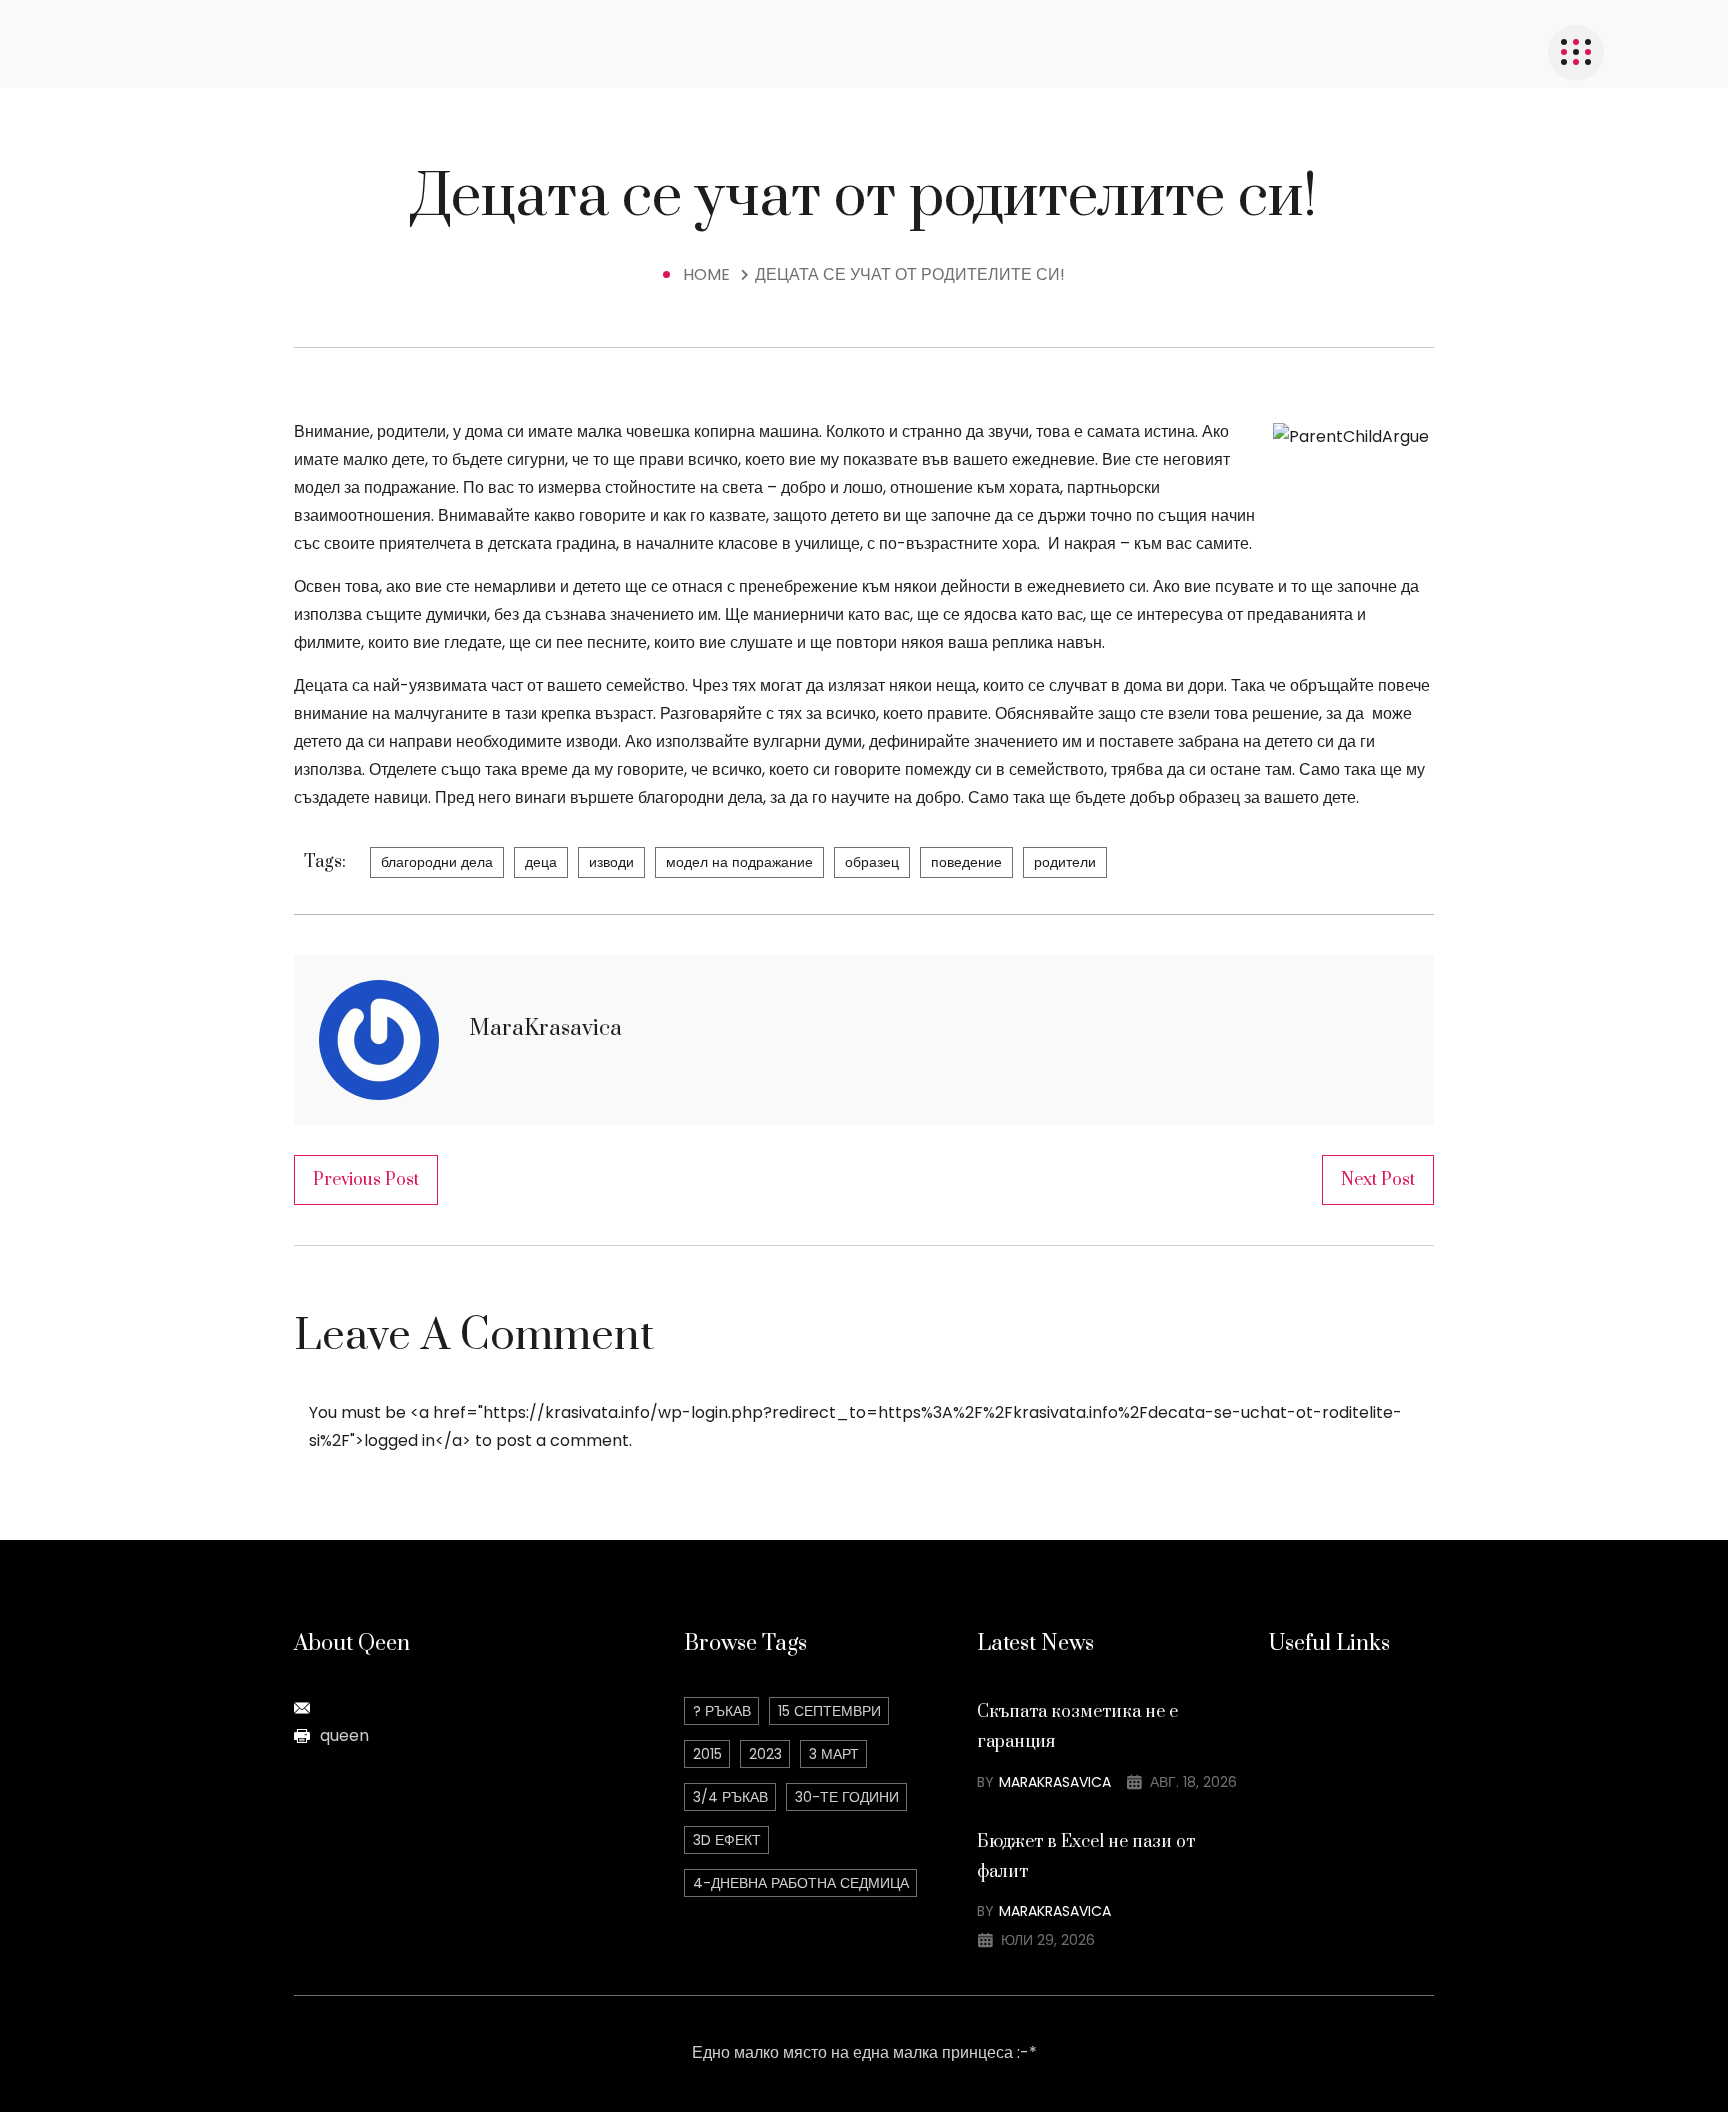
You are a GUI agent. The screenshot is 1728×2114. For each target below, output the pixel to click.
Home (710, 274)
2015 (707, 1754)
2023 (765, 1754)
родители (1065, 862)
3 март (834, 1754)
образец (872, 862)
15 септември (829, 1711)
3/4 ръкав (730, 1797)
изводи (611, 862)
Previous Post (366, 1180)
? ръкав (722, 1711)
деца (541, 862)
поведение (966, 862)
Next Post (1378, 1180)
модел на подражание (739, 862)
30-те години (847, 1797)
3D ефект (727, 1840)
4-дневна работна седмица (801, 1883)
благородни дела (437, 862)
